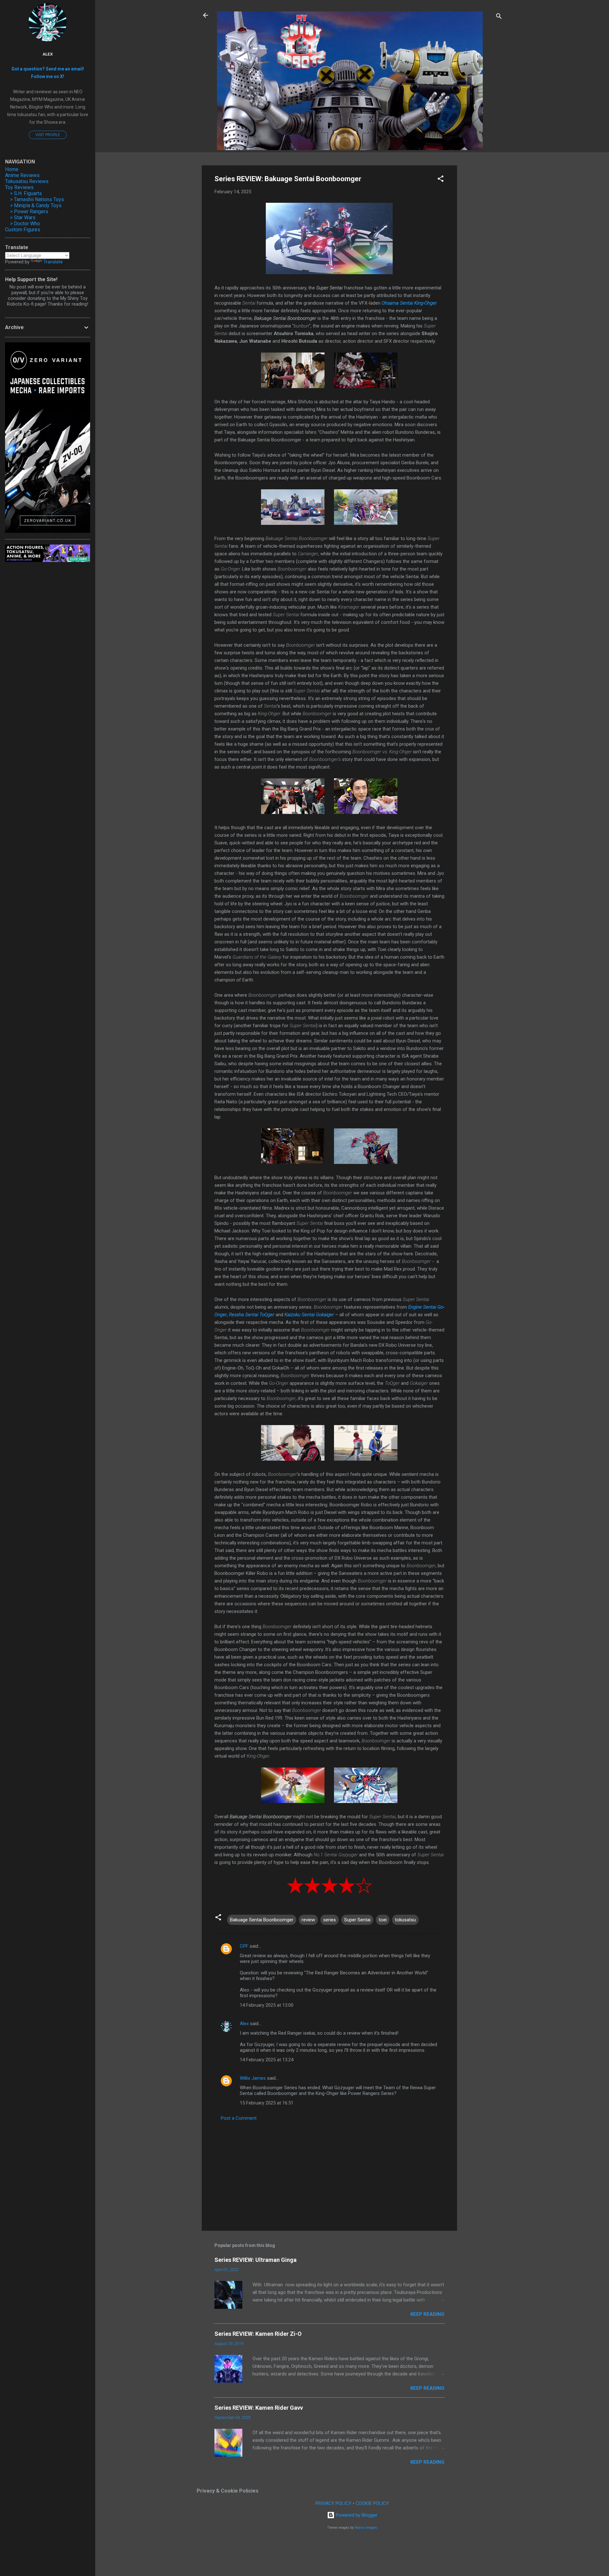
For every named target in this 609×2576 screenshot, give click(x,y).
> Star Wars (23, 218)
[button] (441, 180)
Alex (244, 2024)
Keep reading (427, 2314)
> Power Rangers (29, 211)
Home (12, 169)
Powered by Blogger (356, 2515)
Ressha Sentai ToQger (252, 1315)
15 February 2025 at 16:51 (267, 2103)
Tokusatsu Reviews (27, 181)
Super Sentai (357, 1920)
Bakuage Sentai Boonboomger (262, 1920)
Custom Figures (23, 230)
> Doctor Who (25, 224)
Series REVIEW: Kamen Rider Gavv (259, 2408)
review (308, 1920)
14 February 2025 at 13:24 (267, 2060)
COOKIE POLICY (372, 2503)
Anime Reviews (22, 175)
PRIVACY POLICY (333, 2503)
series (330, 1920)
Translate (53, 262)
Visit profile (48, 135)
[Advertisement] (482, 261)
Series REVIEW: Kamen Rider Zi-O (258, 2334)
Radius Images (366, 2528)
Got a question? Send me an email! (48, 69)
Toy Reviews (19, 187)
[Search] (499, 17)
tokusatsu (405, 1920)
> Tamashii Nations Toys (37, 199)
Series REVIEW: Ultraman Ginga (255, 2260)
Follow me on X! (48, 76)
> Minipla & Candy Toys (36, 205)
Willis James (253, 2078)
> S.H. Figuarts (26, 193)
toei (383, 1920)
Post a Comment (239, 2118)
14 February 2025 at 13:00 (267, 2005)
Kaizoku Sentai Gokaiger (309, 1315)
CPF (244, 1946)
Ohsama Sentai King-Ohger (409, 303)
